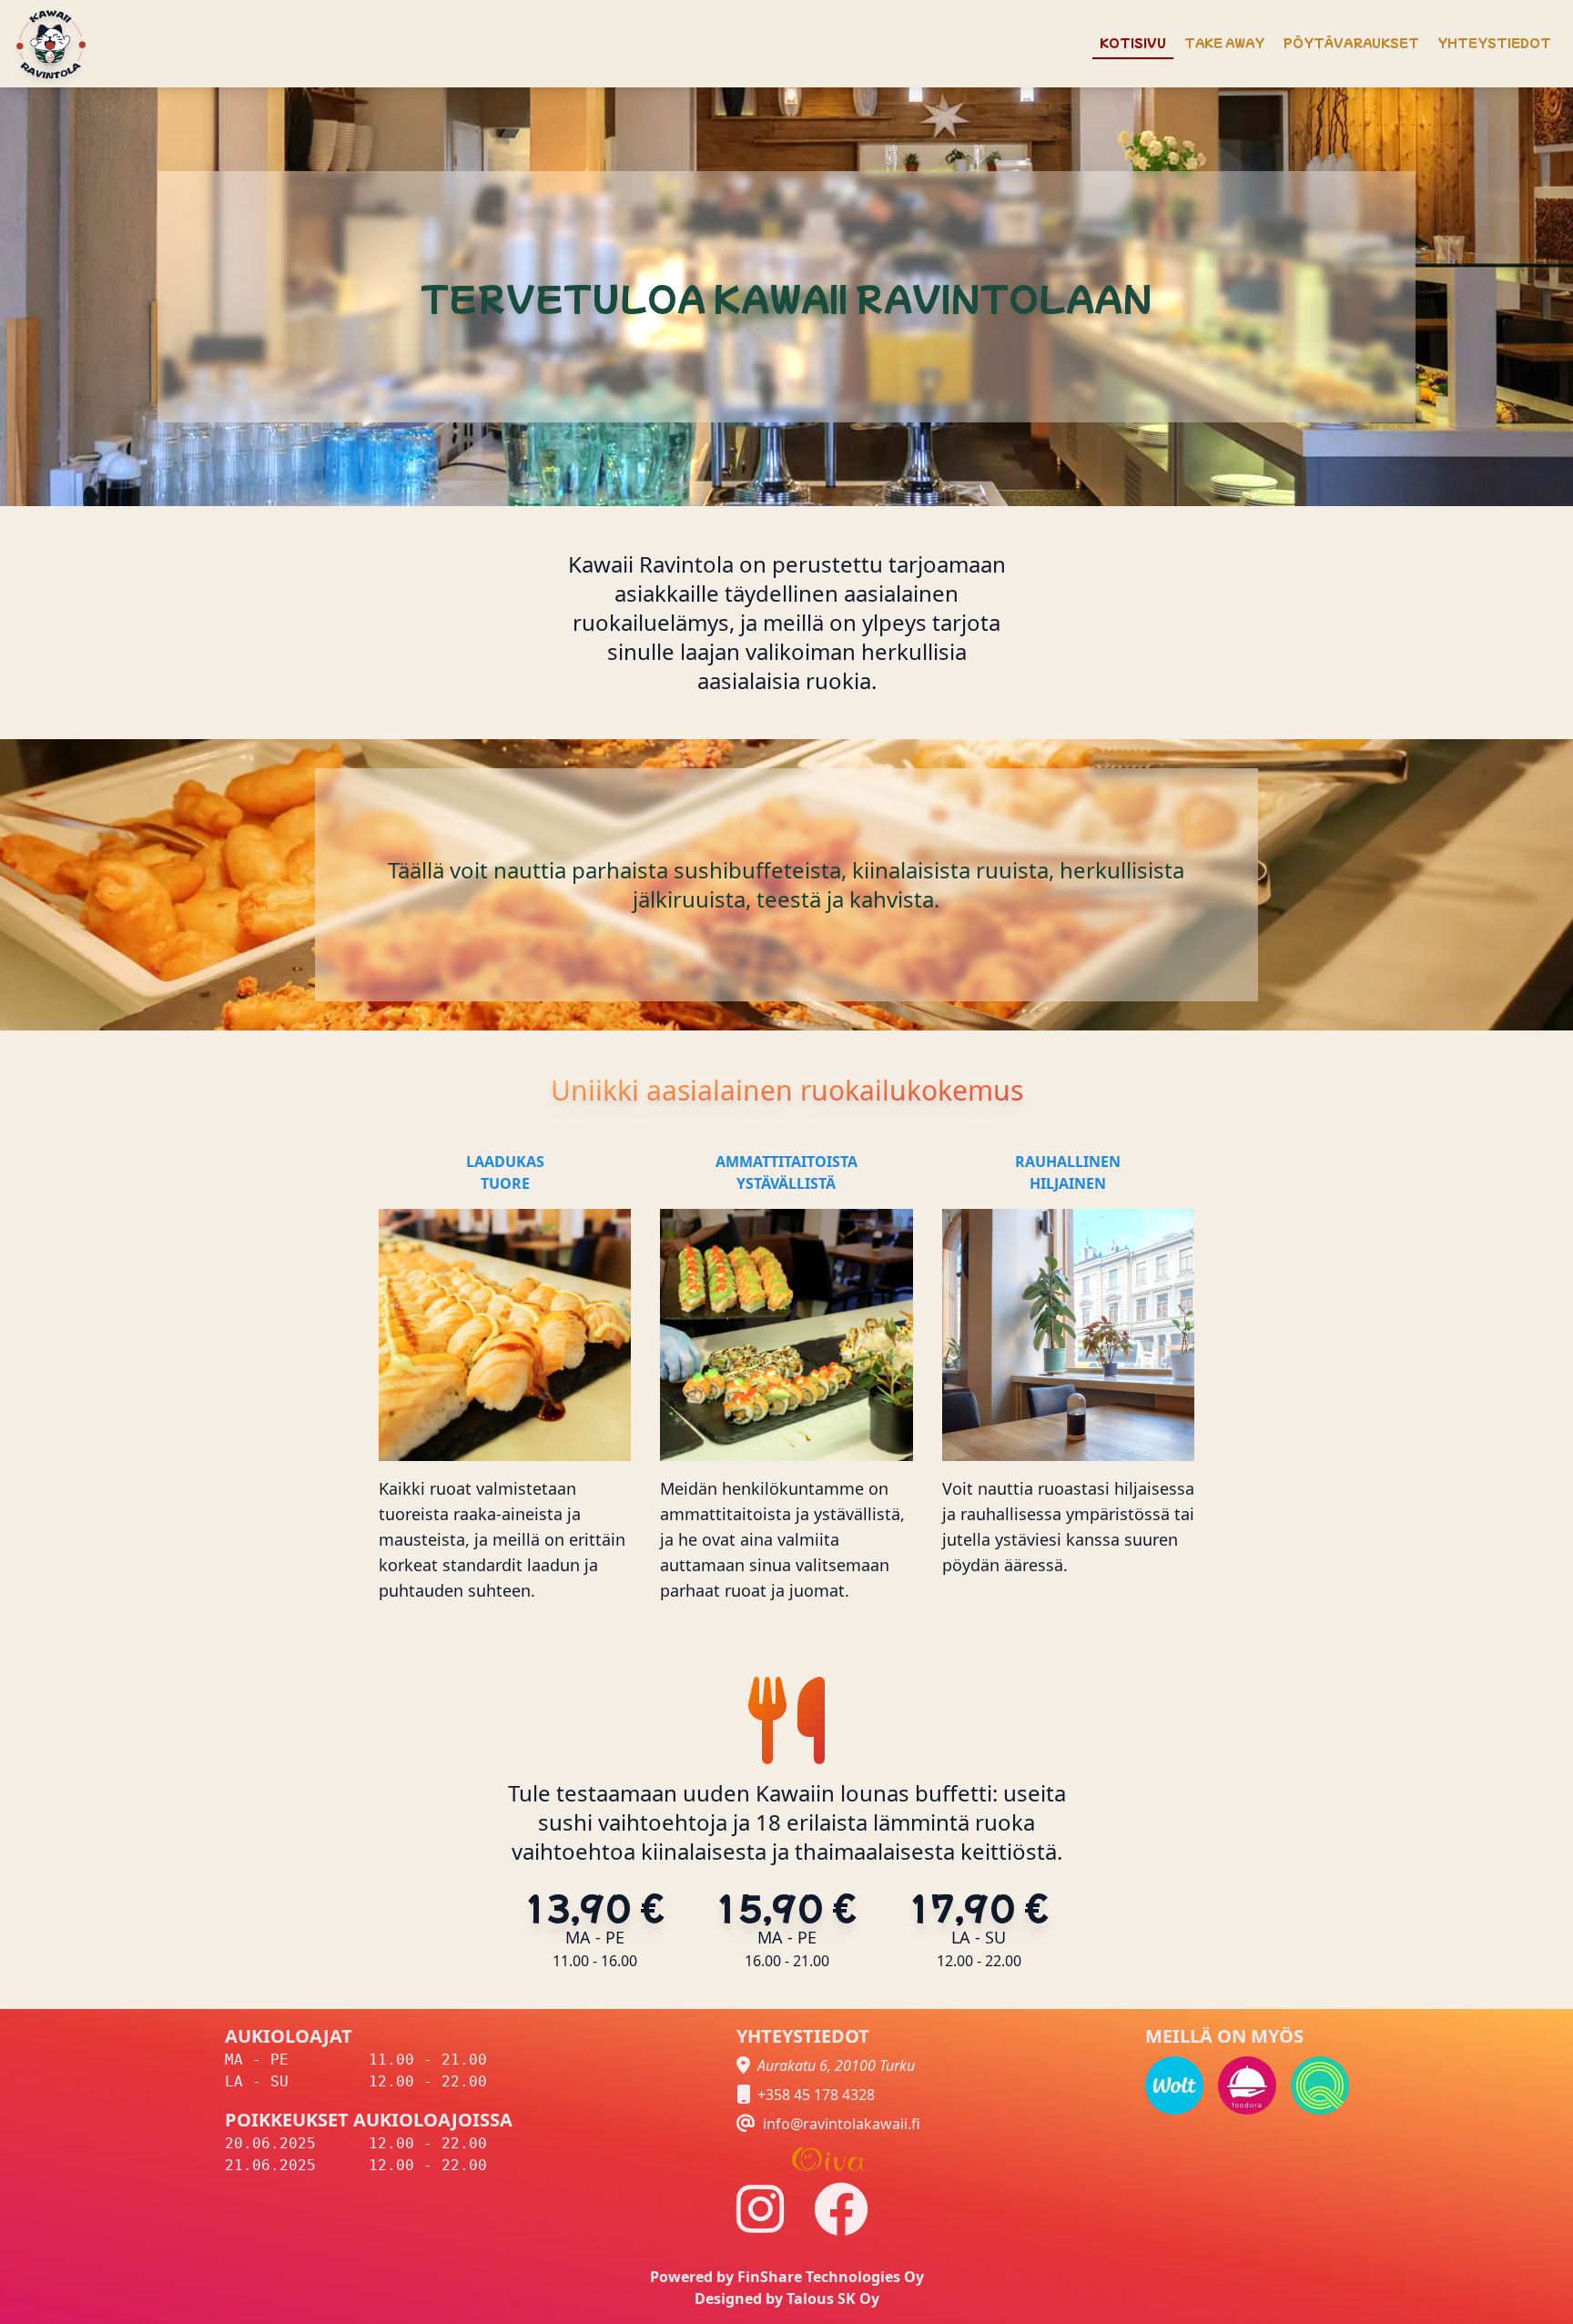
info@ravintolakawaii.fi (842, 2124)
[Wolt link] (1174, 2086)
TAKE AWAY (1224, 42)
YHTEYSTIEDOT (1494, 42)
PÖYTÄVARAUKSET (1351, 42)
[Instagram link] (761, 2209)
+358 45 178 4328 (816, 2095)
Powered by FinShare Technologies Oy (787, 2277)
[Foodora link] (1247, 2086)
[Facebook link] (841, 2209)
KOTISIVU (1133, 42)
